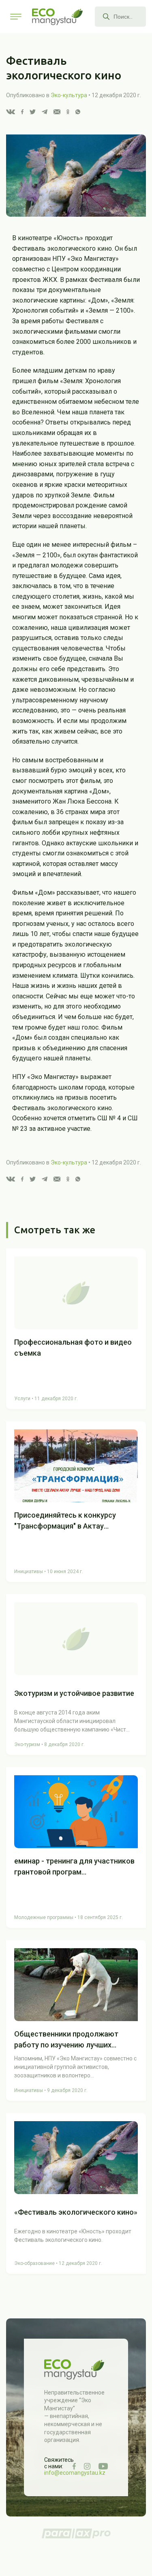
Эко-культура (69, 95)
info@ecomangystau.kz (75, 2473)
